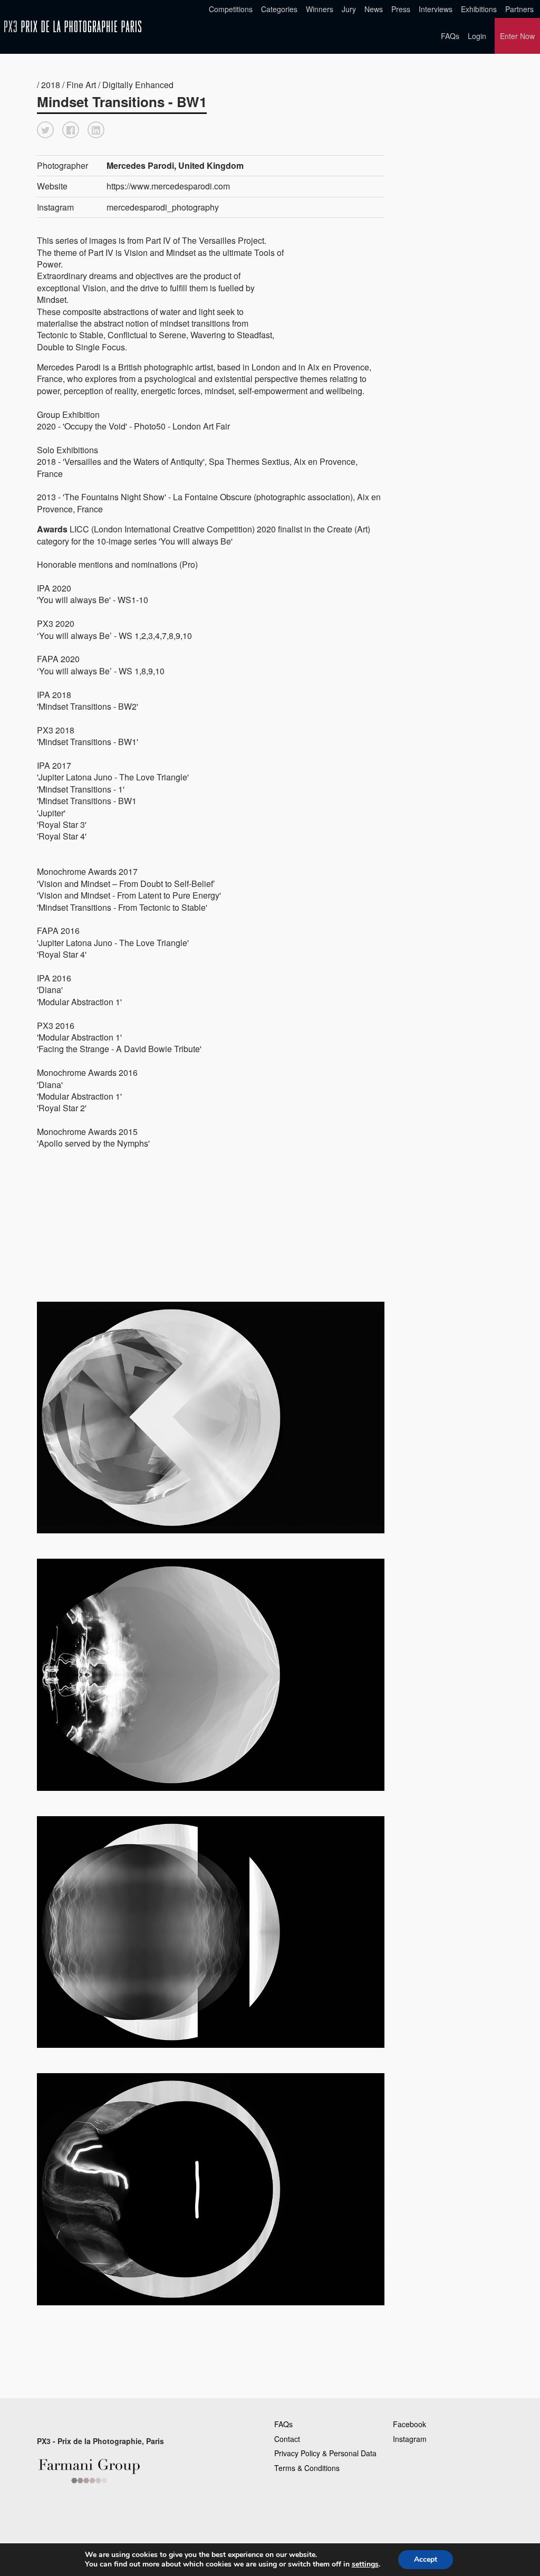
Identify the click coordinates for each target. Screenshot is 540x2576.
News (374, 9)
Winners (320, 9)
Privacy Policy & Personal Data (325, 2453)
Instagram (410, 2439)
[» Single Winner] (73, 27)
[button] (45, 130)
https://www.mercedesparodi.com (168, 186)
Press (401, 9)
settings (365, 2564)
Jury (349, 9)
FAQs (450, 36)
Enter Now (517, 36)
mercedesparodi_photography (163, 207)
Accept (426, 2559)
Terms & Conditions (307, 2468)
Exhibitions (479, 9)
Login (477, 36)
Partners (519, 9)
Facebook (409, 2424)
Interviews (436, 9)
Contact (287, 2439)
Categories (279, 9)
